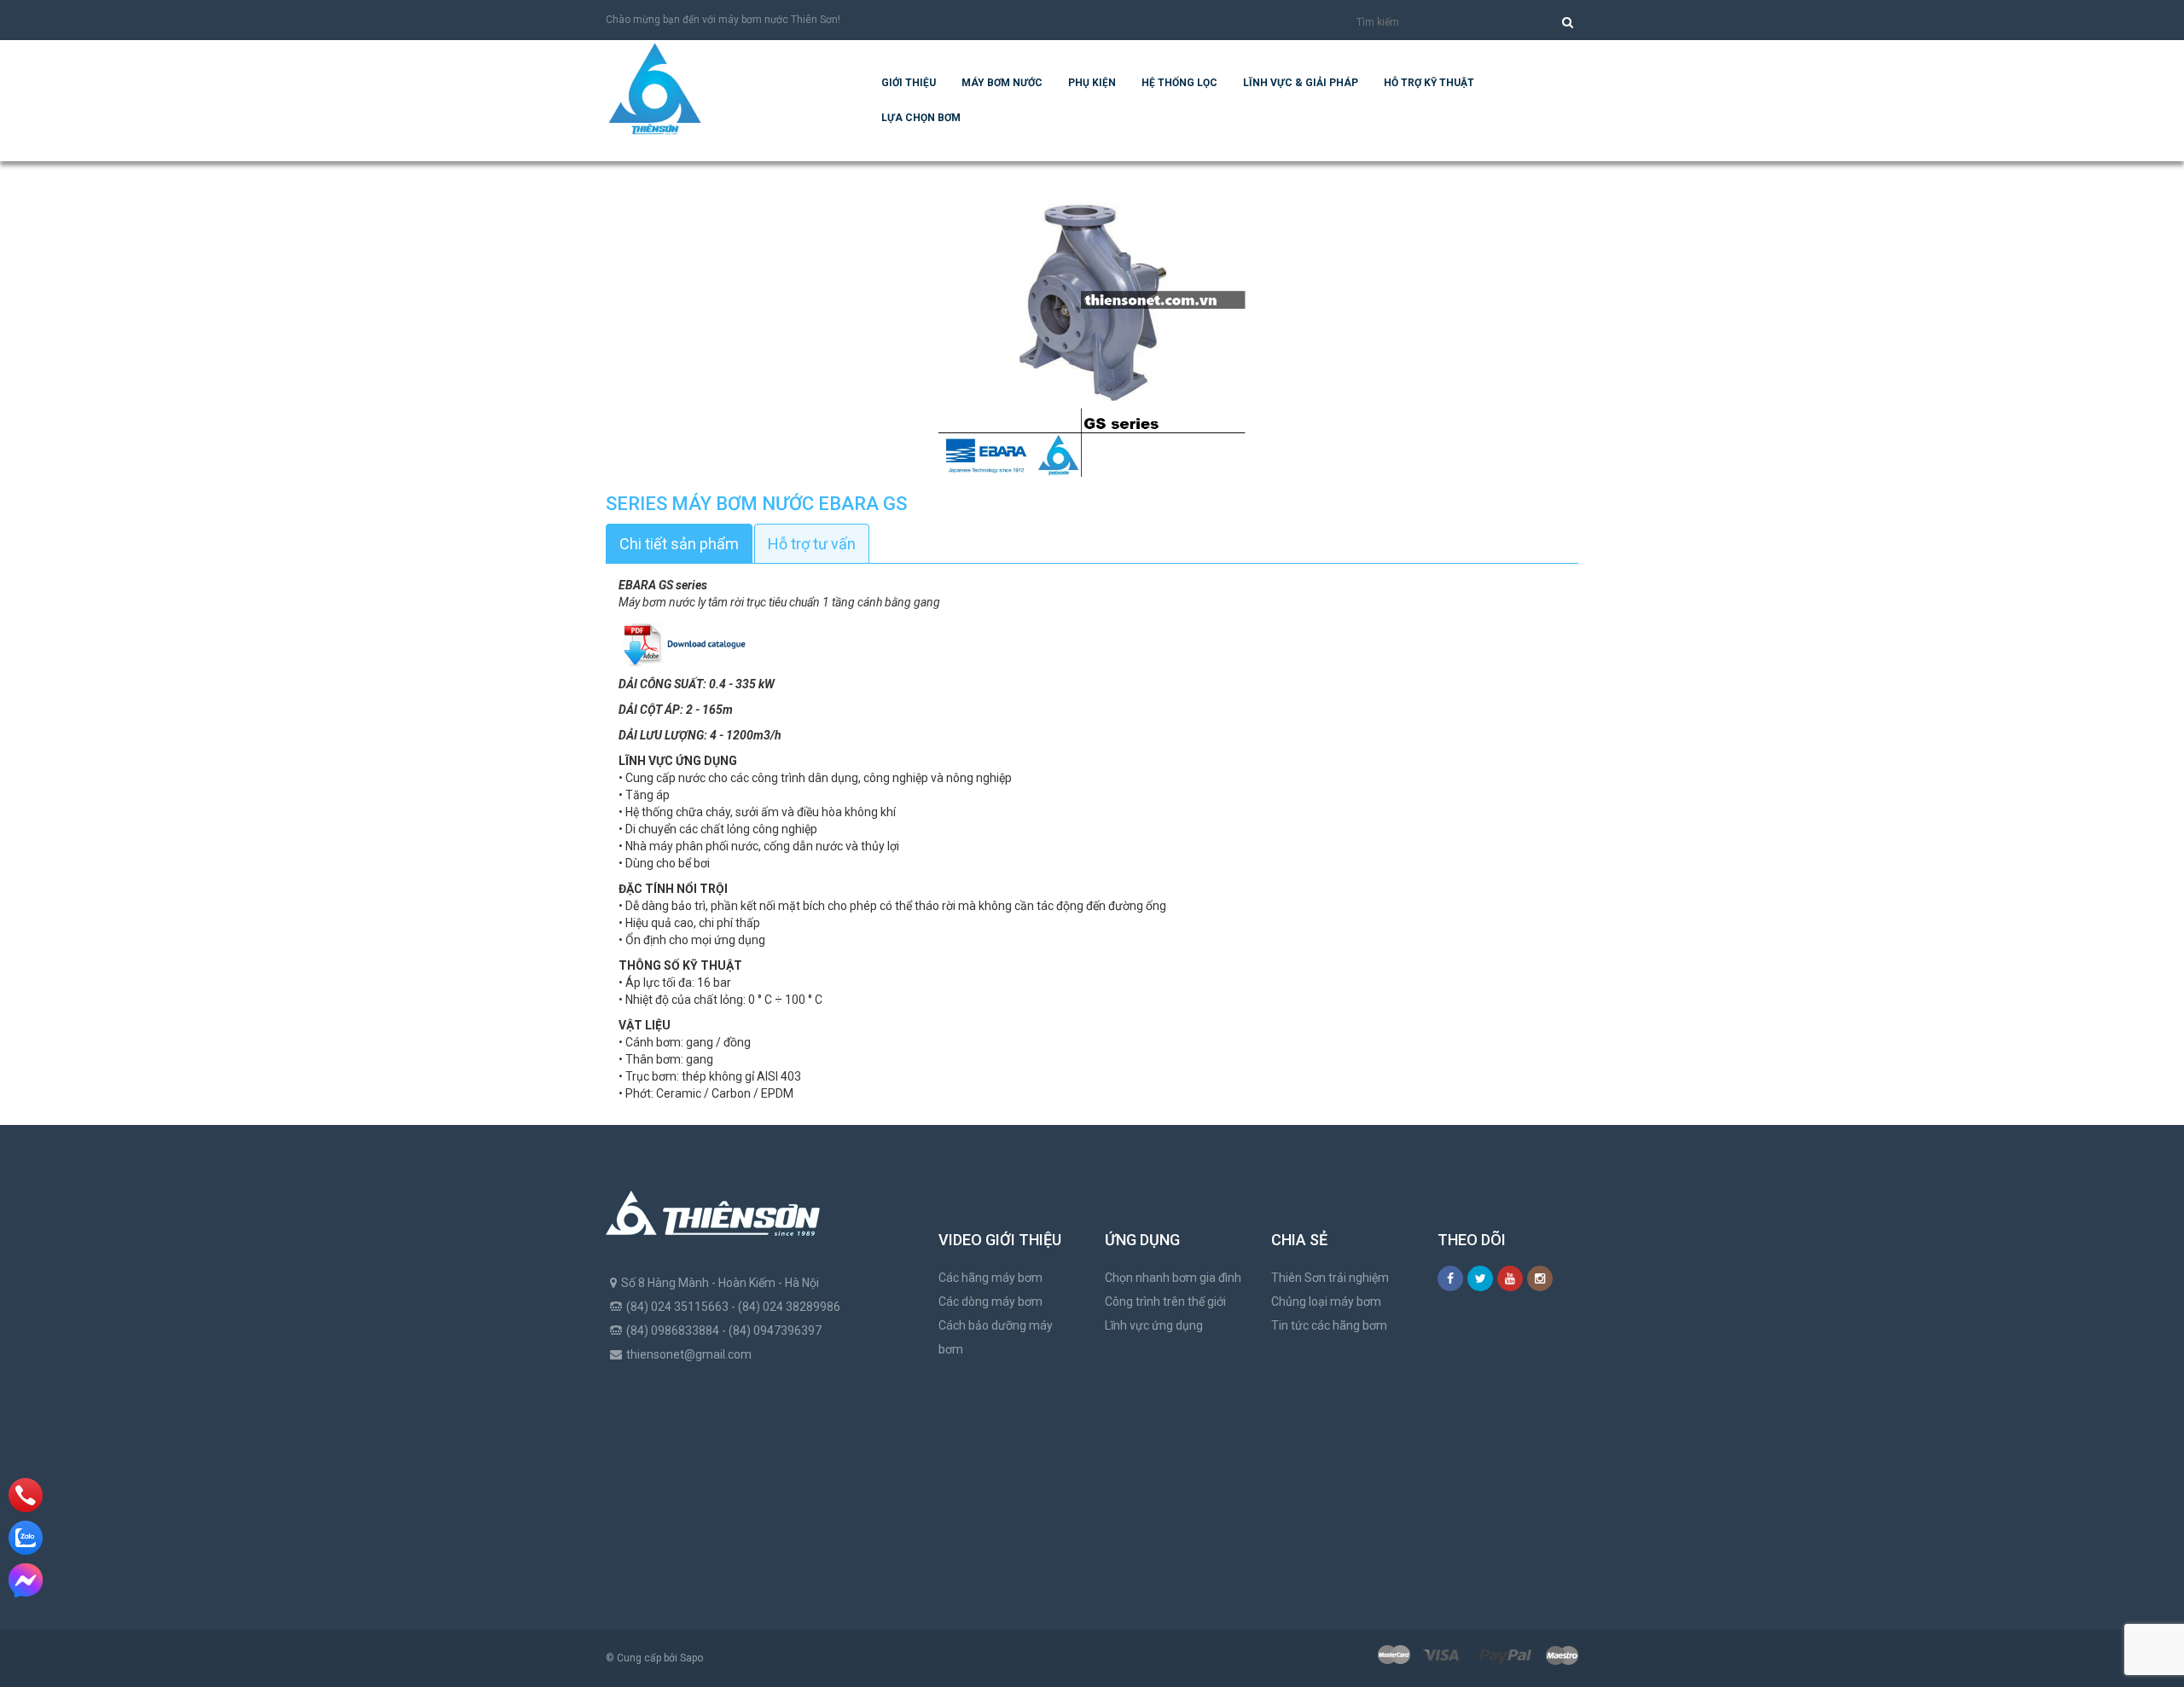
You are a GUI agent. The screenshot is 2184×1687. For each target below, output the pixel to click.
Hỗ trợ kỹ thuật (1429, 83)
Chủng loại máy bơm (1326, 1301)
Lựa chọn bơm (921, 118)
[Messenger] (26, 1580)
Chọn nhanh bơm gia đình (1173, 1278)
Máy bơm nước (1002, 83)
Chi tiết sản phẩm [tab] (679, 544)
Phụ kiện (1092, 83)
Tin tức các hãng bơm (1329, 1325)
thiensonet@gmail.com (689, 1354)
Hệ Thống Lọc (1179, 83)
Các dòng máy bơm (990, 1301)
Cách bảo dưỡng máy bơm (996, 1337)
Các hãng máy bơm (990, 1278)
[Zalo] (26, 1538)
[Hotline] (25, 1495)
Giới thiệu (909, 83)
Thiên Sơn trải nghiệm (1330, 1278)
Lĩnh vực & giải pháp (1301, 83)
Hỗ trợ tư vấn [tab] (812, 544)
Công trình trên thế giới (1165, 1301)
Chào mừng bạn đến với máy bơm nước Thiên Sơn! (723, 20)
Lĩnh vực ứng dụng (1154, 1325)
